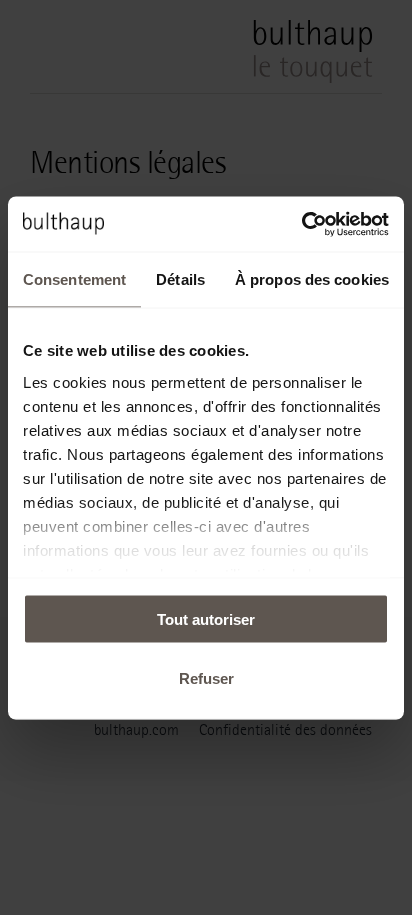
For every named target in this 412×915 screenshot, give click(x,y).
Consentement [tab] (74, 279)
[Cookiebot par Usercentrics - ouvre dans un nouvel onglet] (301, 224)
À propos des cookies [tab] (312, 279)
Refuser (206, 677)
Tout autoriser (206, 619)
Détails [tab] (180, 279)
